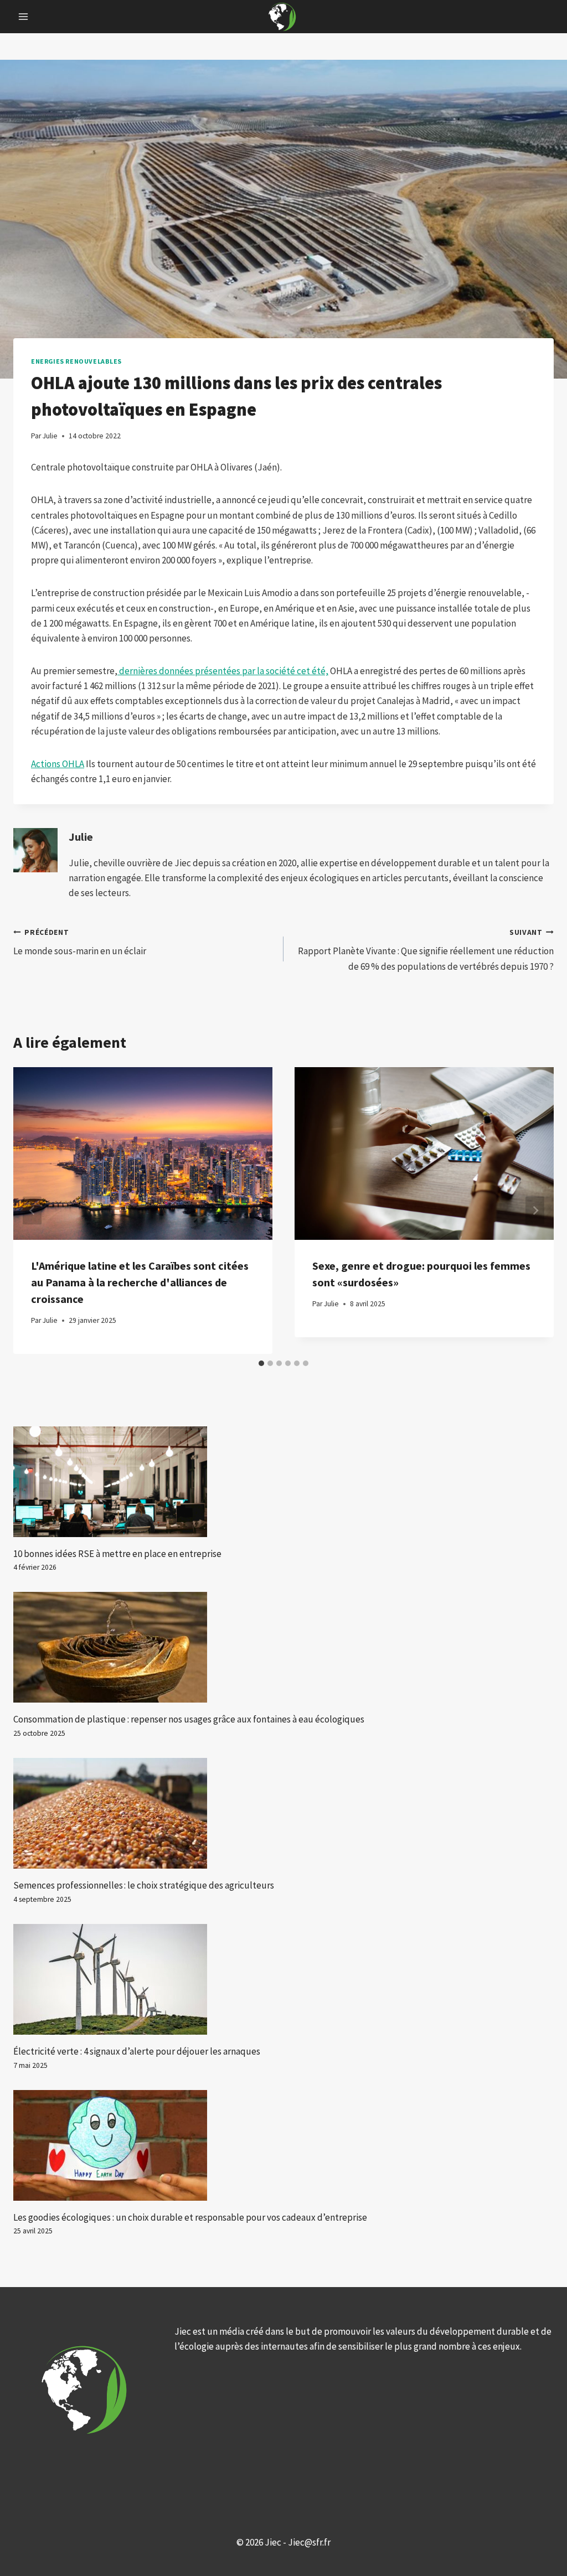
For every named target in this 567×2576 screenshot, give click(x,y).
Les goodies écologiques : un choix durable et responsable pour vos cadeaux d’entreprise (190, 2217)
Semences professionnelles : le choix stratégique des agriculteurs (144, 1885)
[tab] (261, 1363)
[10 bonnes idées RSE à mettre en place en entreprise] (283, 1482)
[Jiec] (283, 17)
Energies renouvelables (76, 361)
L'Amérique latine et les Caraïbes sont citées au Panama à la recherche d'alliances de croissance (140, 1282)
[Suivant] (535, 1210)
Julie (81, 837)
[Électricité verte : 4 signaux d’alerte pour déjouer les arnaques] (283, 1979)
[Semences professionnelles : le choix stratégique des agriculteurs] (283, 1813)
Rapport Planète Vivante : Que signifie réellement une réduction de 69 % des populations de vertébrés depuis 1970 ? (426, 950)
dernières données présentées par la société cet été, (223, 671)
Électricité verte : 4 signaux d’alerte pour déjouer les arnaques (137, 2051)
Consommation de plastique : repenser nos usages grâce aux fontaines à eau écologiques (189, 1719)
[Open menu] (24, 16)
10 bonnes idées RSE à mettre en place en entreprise (117, 1554)
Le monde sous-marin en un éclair (80, 943)
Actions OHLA (58, 764)
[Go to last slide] (32, 1210)
